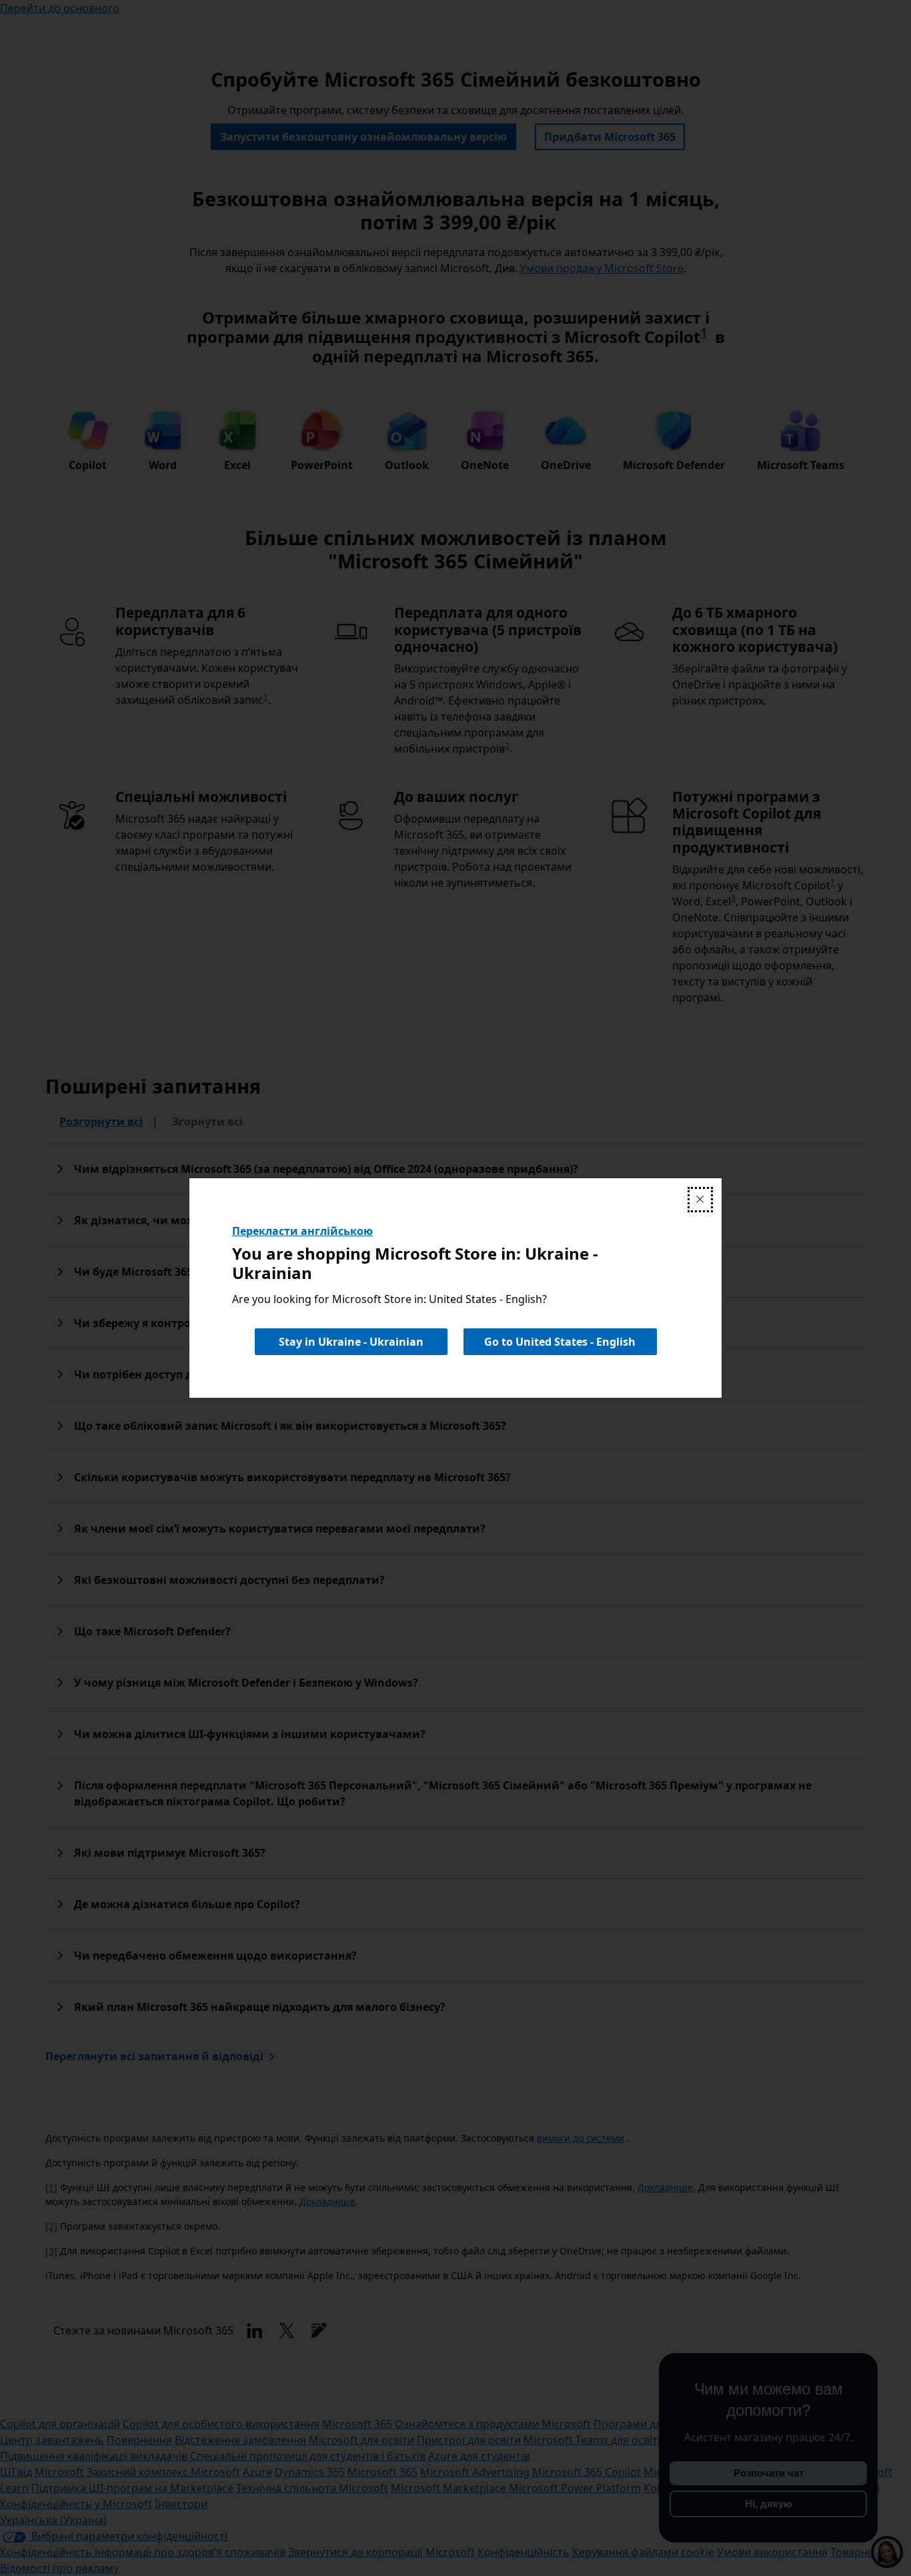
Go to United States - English (560, 1342)
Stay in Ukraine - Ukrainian (351, 1342)
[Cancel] (700, 1200)
